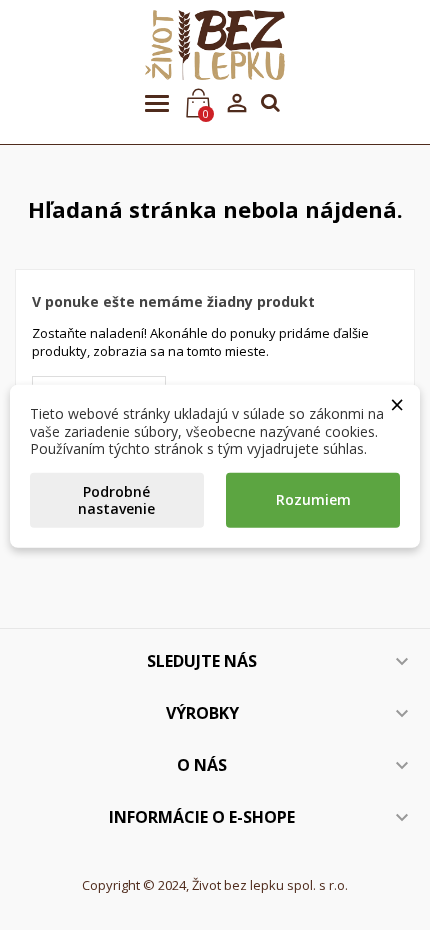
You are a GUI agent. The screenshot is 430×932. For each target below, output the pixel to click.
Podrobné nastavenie (116, 499)
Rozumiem (313, 499)
